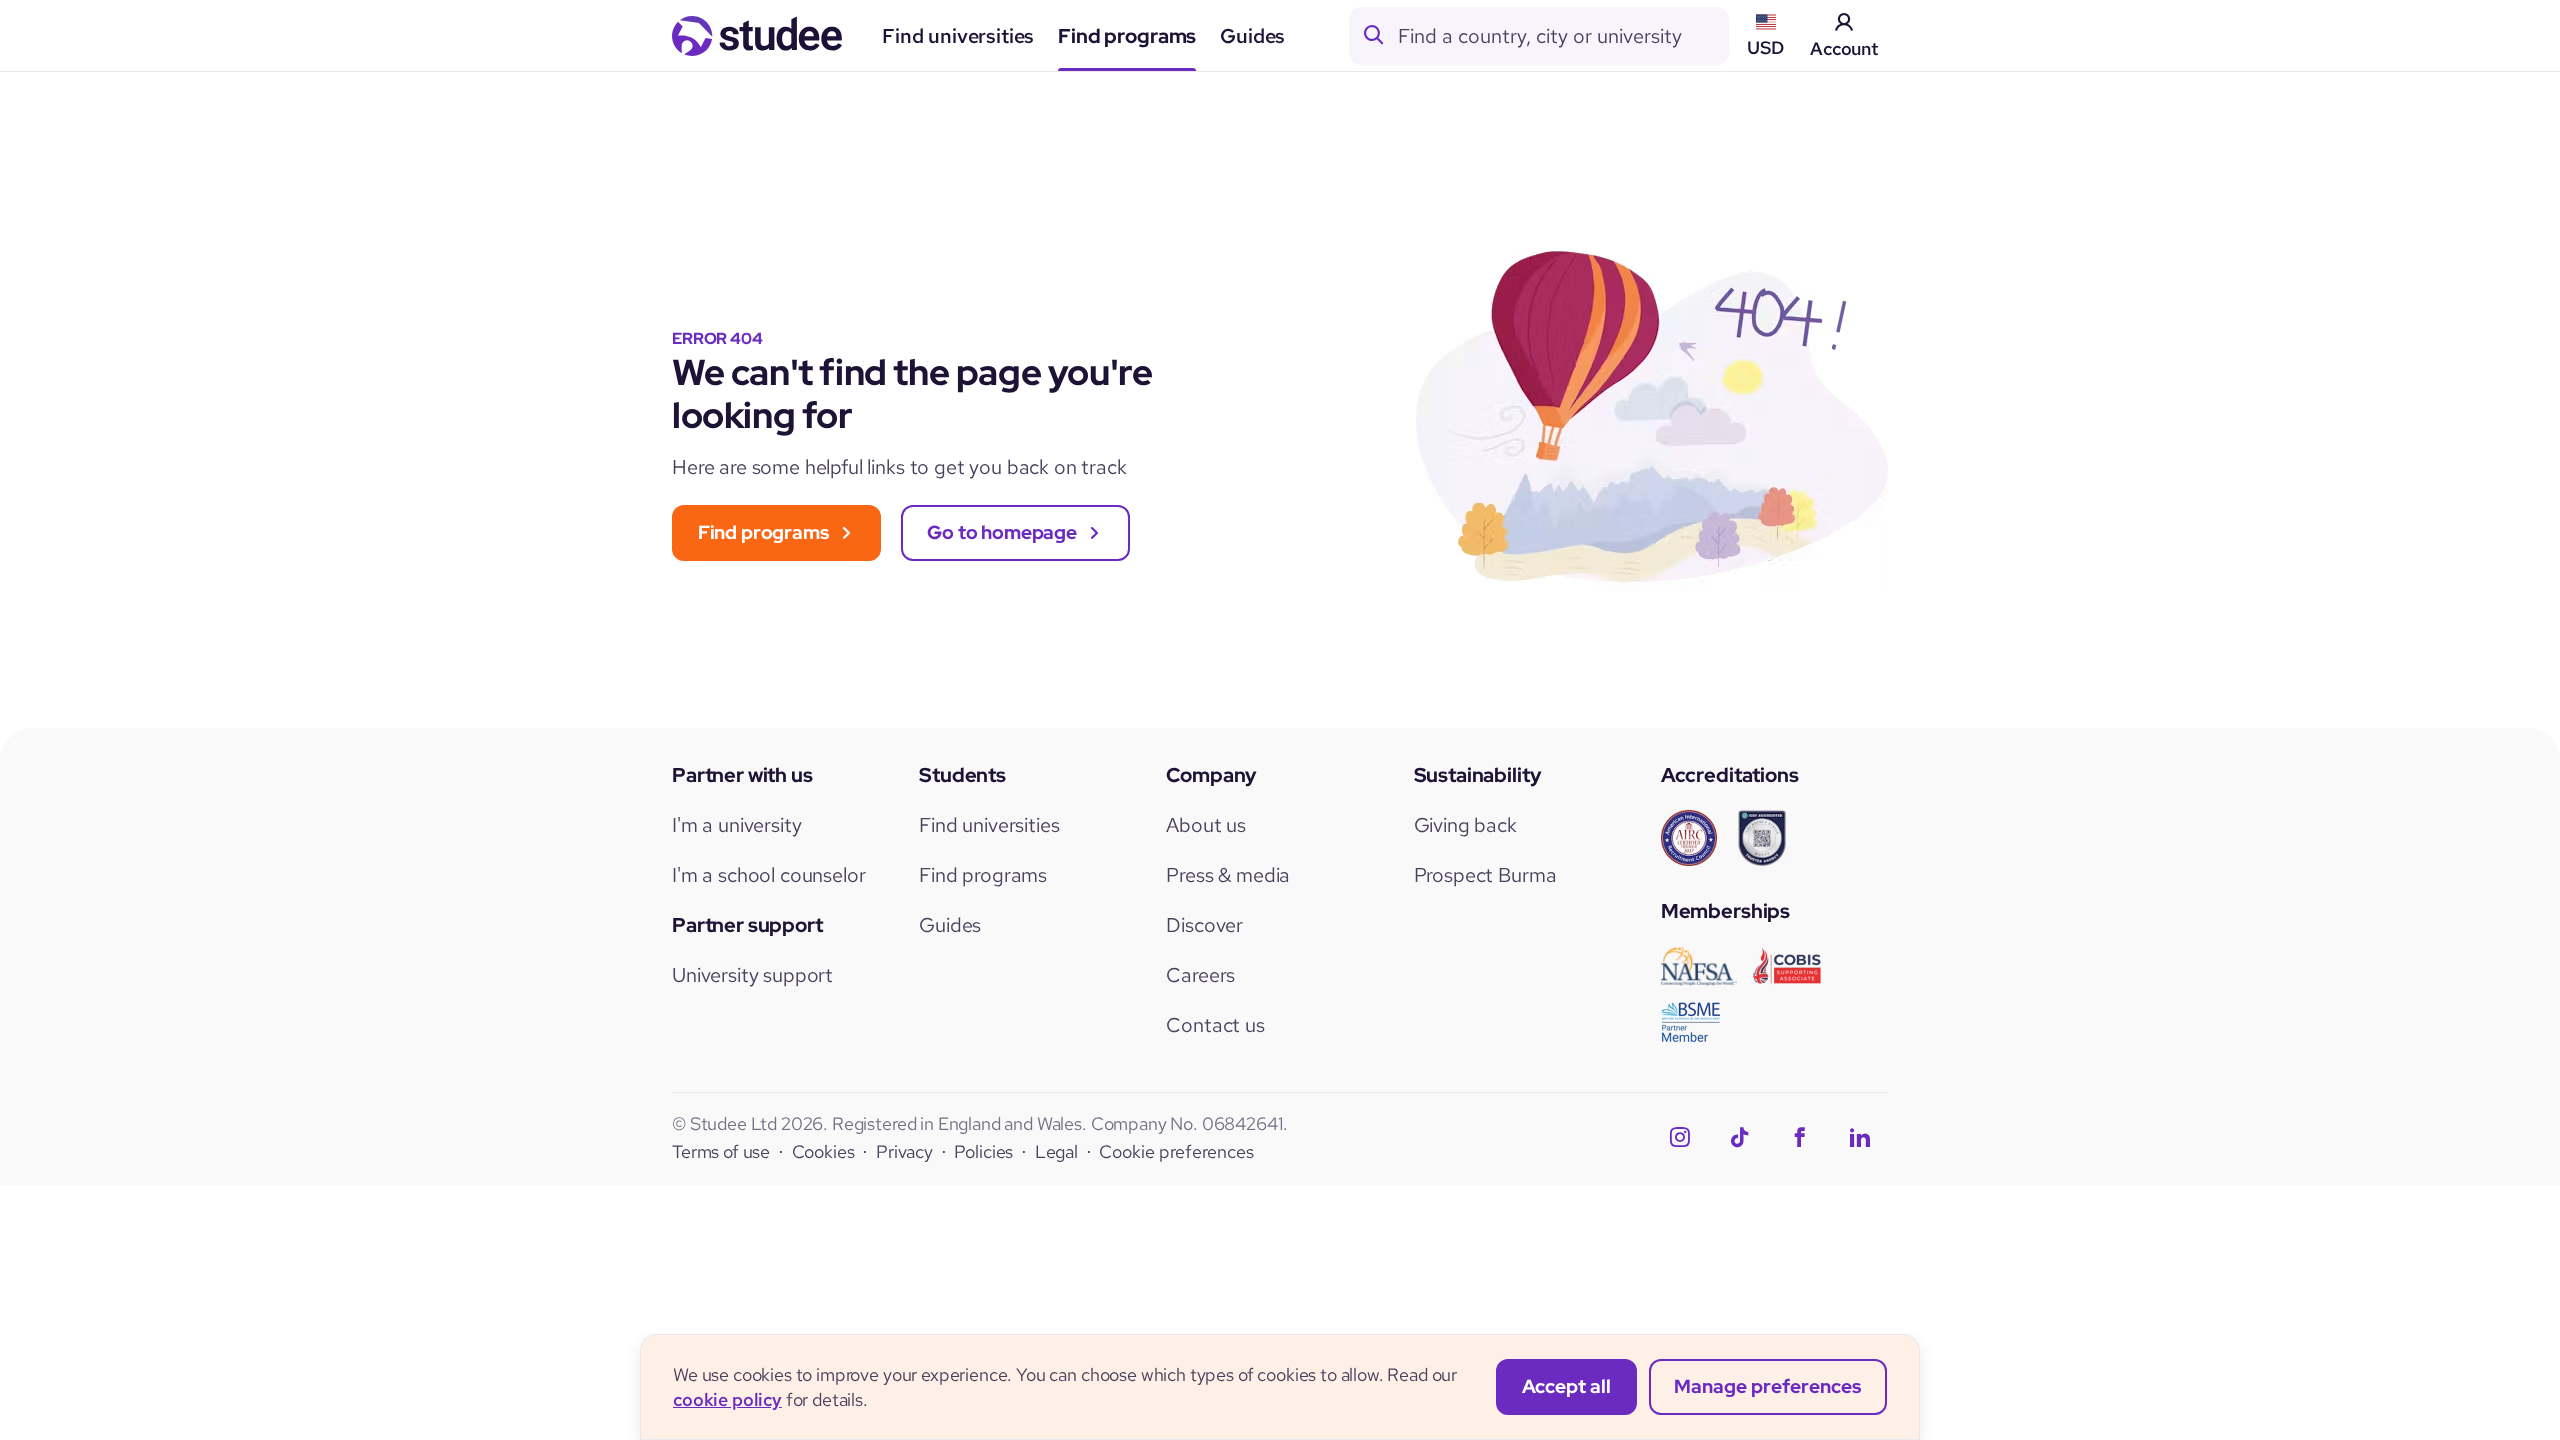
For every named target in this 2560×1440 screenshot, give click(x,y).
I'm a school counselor (768, 875)
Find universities (958, 36)
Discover (1204, 925)
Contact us (1215, 1025)
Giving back (1465, 825)
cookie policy (727, 1399)
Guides (1252, 36)
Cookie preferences (1176, 1152)
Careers (1200, 975)
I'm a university (736, 825)
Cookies (823, 1151)
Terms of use (721, 1151)
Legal (1056, 1151)
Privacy (904, 1151)
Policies (983, 1151)
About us (1206, 825)
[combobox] (1563, 36)
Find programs (1127, 36)
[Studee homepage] (757, 36)
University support (752, 975)
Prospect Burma (1485, 875)
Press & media (1228, 875)
